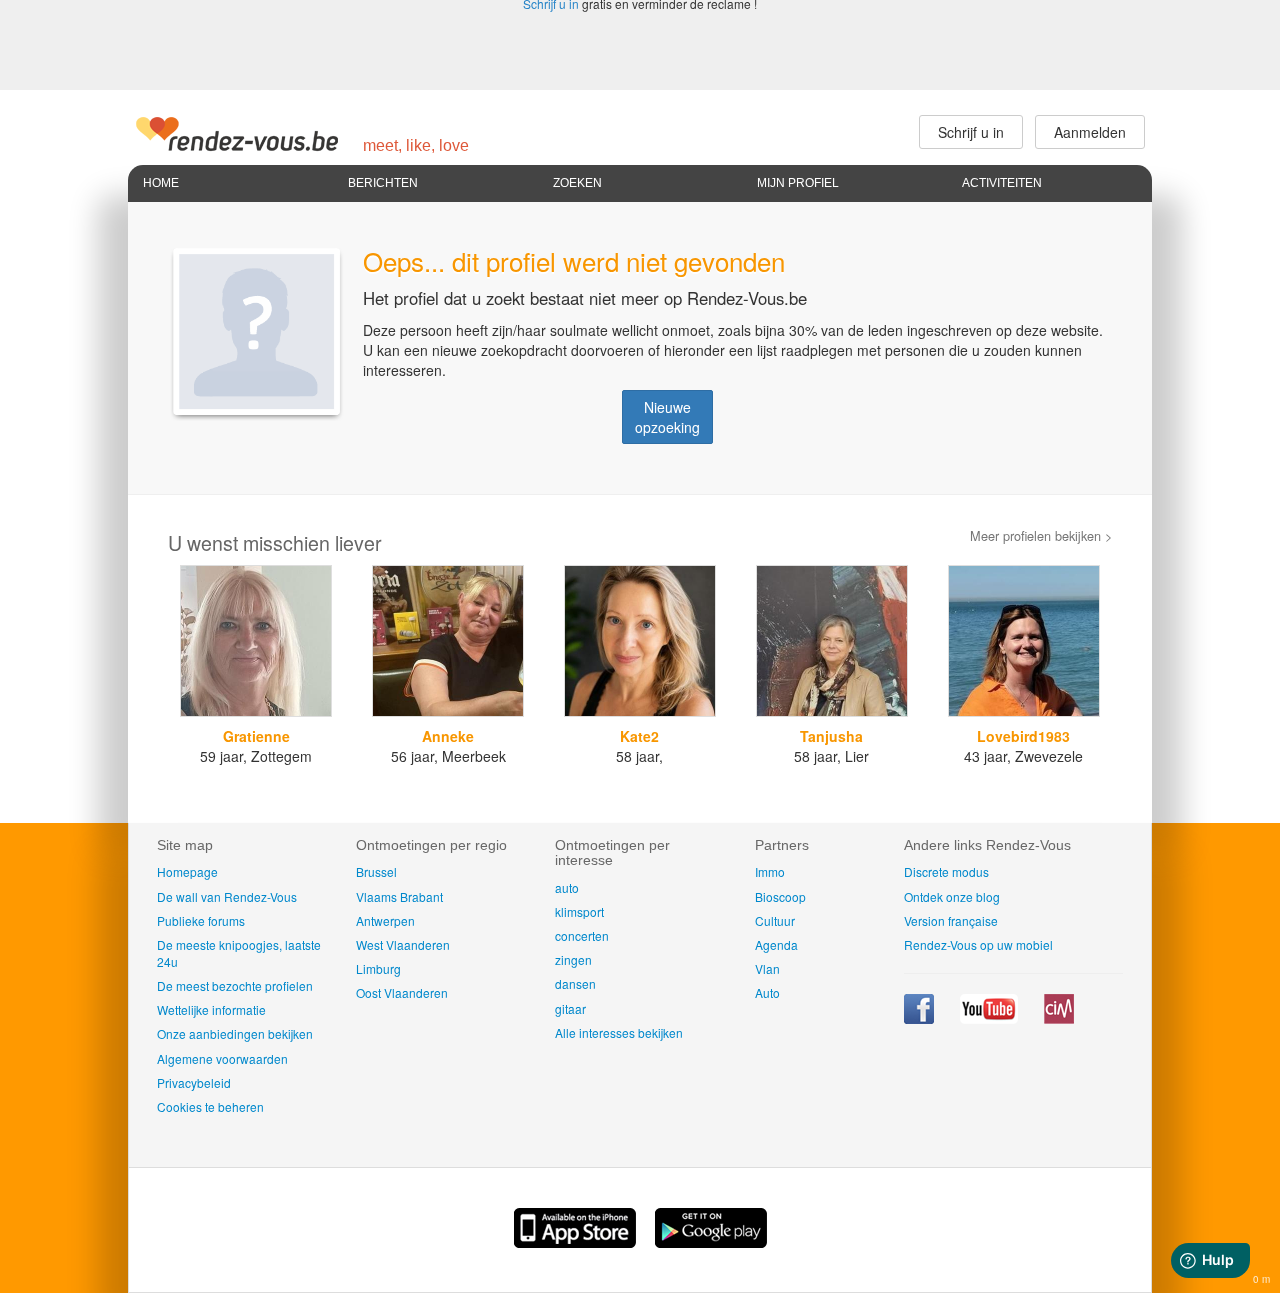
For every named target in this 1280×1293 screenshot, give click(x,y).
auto (567, 887)
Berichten (383, 183)
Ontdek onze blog (952, 896)
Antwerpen (385, 920)
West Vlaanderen (403, 944)
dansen (575, 983)
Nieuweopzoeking (667, 417)
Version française (951, 920)
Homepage (187, 871)
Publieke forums (201, 920)
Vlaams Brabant (399, 896)
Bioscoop (780, 896)
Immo (770, 871)
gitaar (570, 1008)
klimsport (579, 911)
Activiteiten (1002, 183)
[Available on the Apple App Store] (577, 1242)
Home (161, 183)
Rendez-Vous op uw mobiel (978, 944)
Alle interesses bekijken (619, 1032)
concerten (582, 935)
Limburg (378, 968)
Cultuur (775, 920)
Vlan (767, 968)
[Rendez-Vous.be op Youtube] (990, 1018)
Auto (767, 992)
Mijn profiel (798, 183)
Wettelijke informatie (211, 1009)
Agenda (776, 944)
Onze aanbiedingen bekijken (235, 1033)
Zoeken (577, 183)
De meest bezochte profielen (235, 985)
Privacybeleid (194, 1082)
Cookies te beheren (210, 1106)
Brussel (376, 871)
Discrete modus (946, 871)
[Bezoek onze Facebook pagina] (920, 1018)
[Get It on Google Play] (711, 1242)
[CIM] (1059, 1018)
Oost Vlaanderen (402, 992)
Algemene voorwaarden (222, 1058)
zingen (573, 959)
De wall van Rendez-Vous (227, 896)
